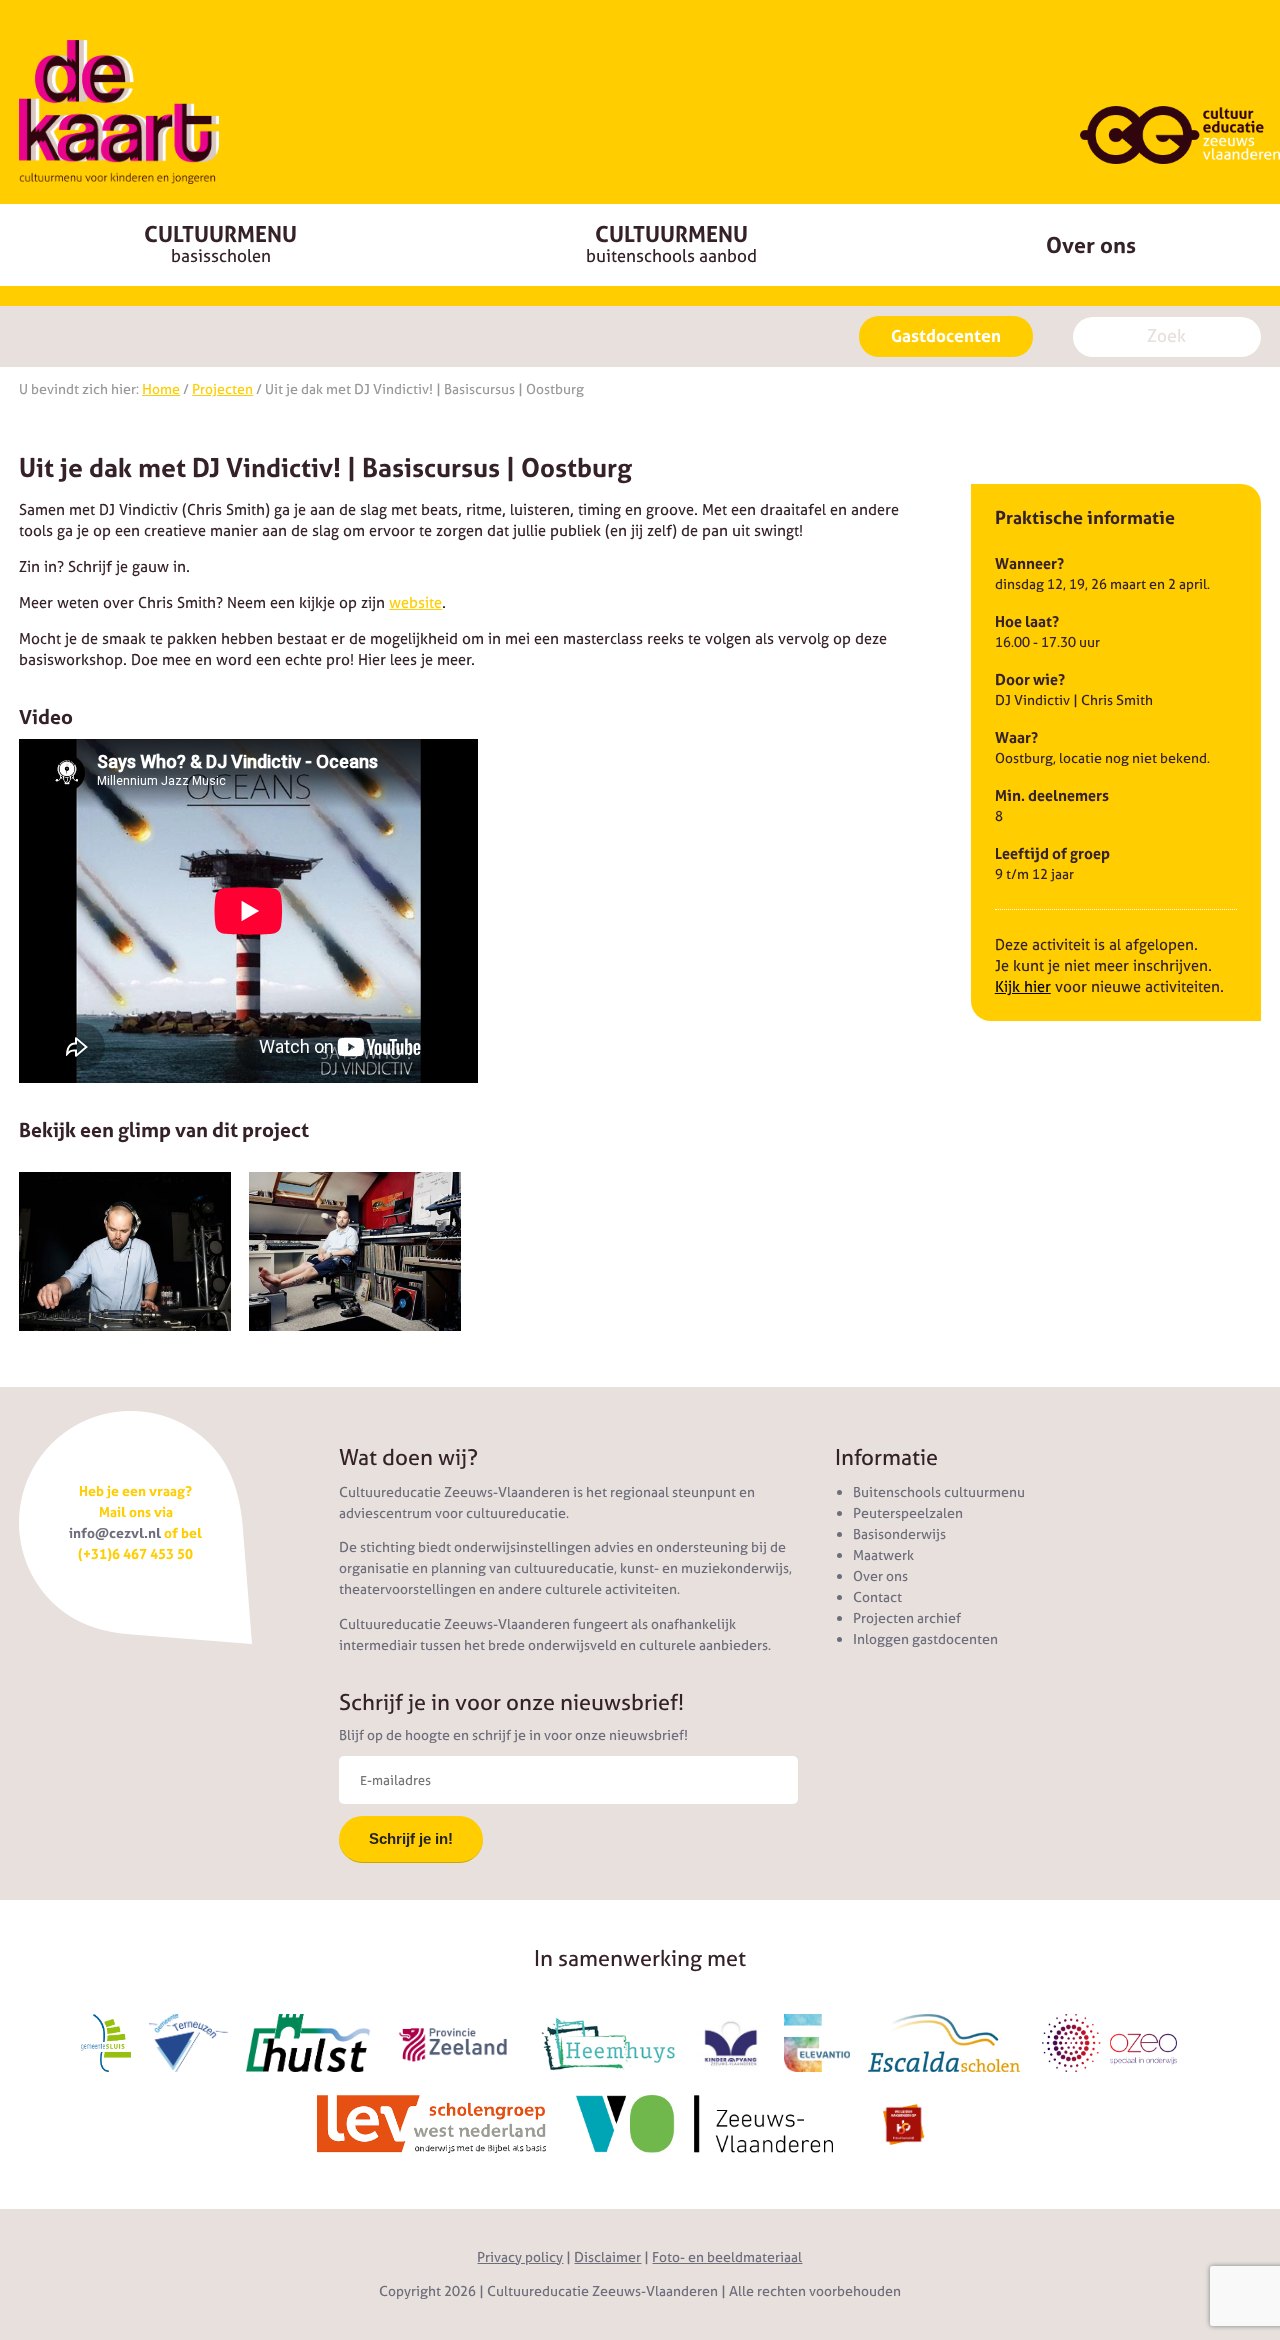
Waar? (1016, 737)
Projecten (222, 389)
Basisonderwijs (899, 1534)
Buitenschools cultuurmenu (939, 1492)
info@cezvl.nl (115, 1533)
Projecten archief (907, 1618)
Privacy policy (520, 2257)
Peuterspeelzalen (908, 1513)
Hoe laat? (1027, 621)
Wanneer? (1029, 563)
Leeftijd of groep (1052, 853)
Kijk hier (1023, 986)
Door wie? (1030, 679)
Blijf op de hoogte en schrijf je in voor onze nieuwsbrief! (513, 1735)
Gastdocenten (946, 336)
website (415, 602)
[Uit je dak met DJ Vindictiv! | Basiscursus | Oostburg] (125, 1251)
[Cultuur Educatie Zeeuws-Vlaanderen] (119, 112)
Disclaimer (607, 2257)
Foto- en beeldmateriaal (727, 2257)
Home (161, 389)
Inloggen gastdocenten (925, 1639)
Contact (877, 1597)
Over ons (1091, 245)
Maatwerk (883, 1555)
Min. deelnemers (1052, 795)
